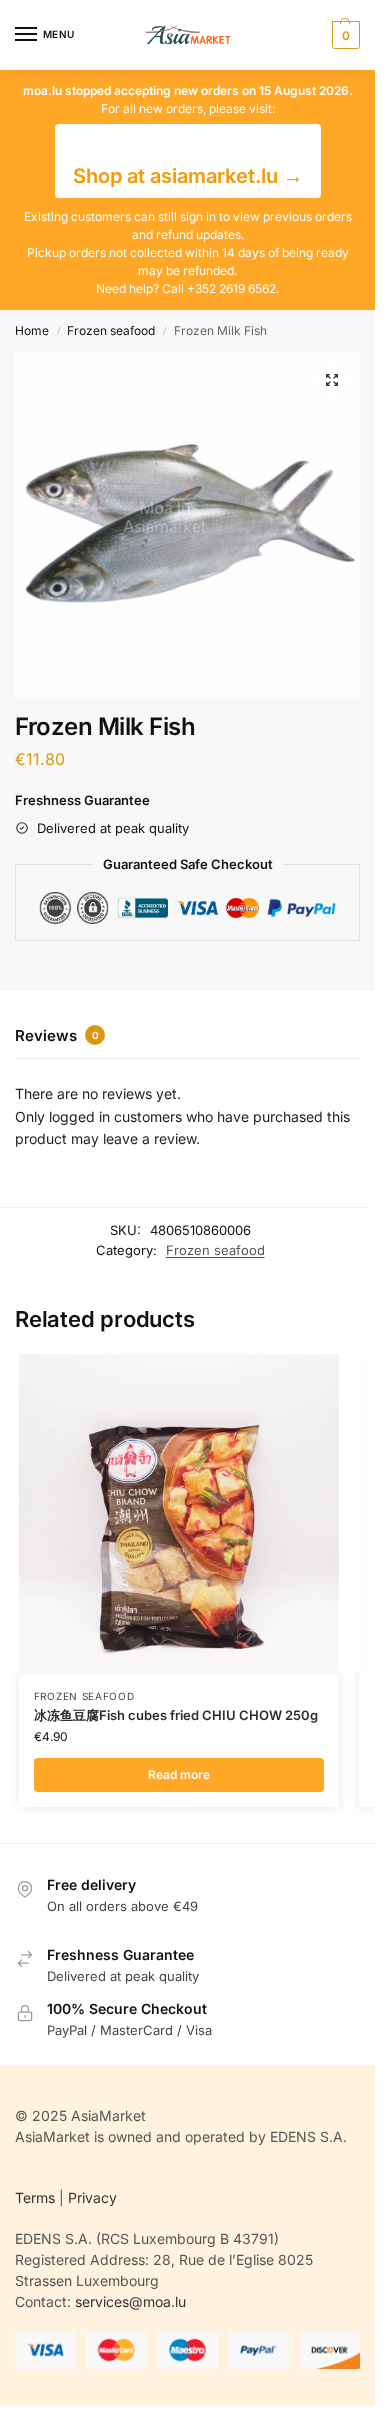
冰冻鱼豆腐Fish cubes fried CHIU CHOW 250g (176, 1715)
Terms (35, 2197)
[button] (343, 35)
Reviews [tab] (57, 1035)
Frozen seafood (111, 330)
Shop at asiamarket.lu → (188, 176)
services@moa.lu (130, 2301)
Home (32, 330)
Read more (179, 1774)
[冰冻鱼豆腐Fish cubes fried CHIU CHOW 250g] (179, 1514)
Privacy (92, 2197)
